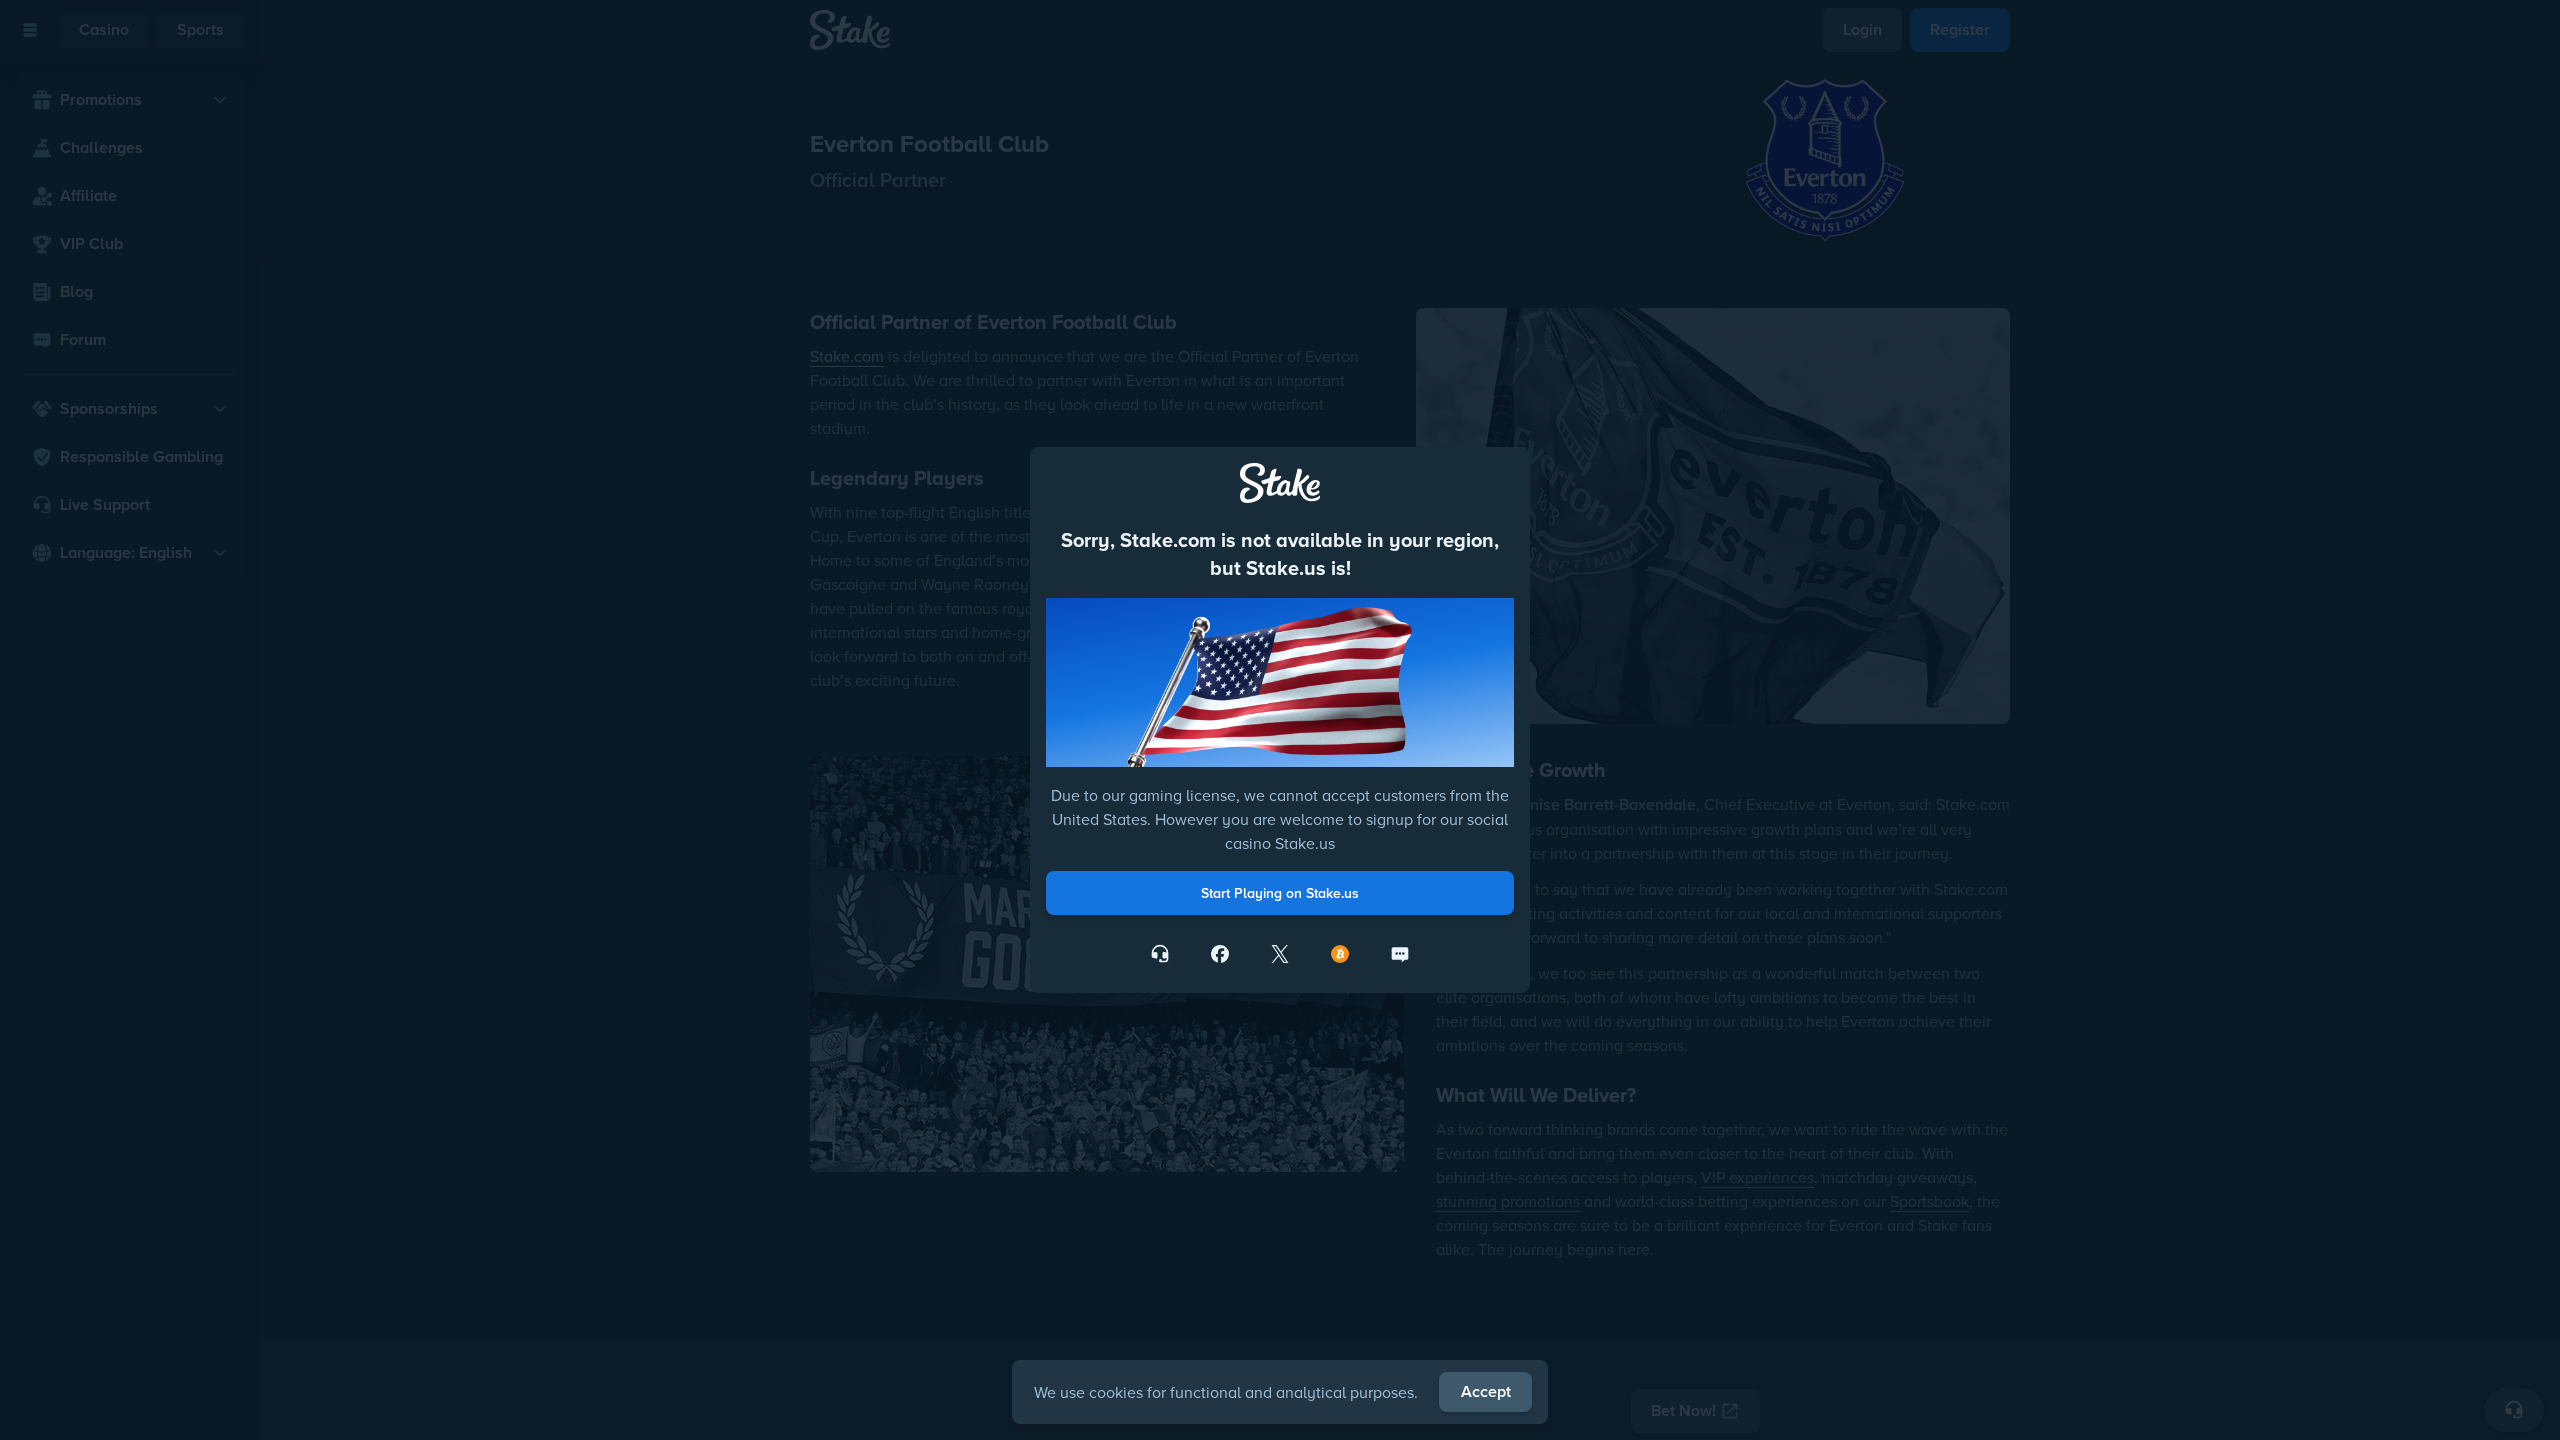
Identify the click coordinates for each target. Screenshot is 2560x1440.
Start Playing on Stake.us (1280, 893)
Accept (1486, 1391)
